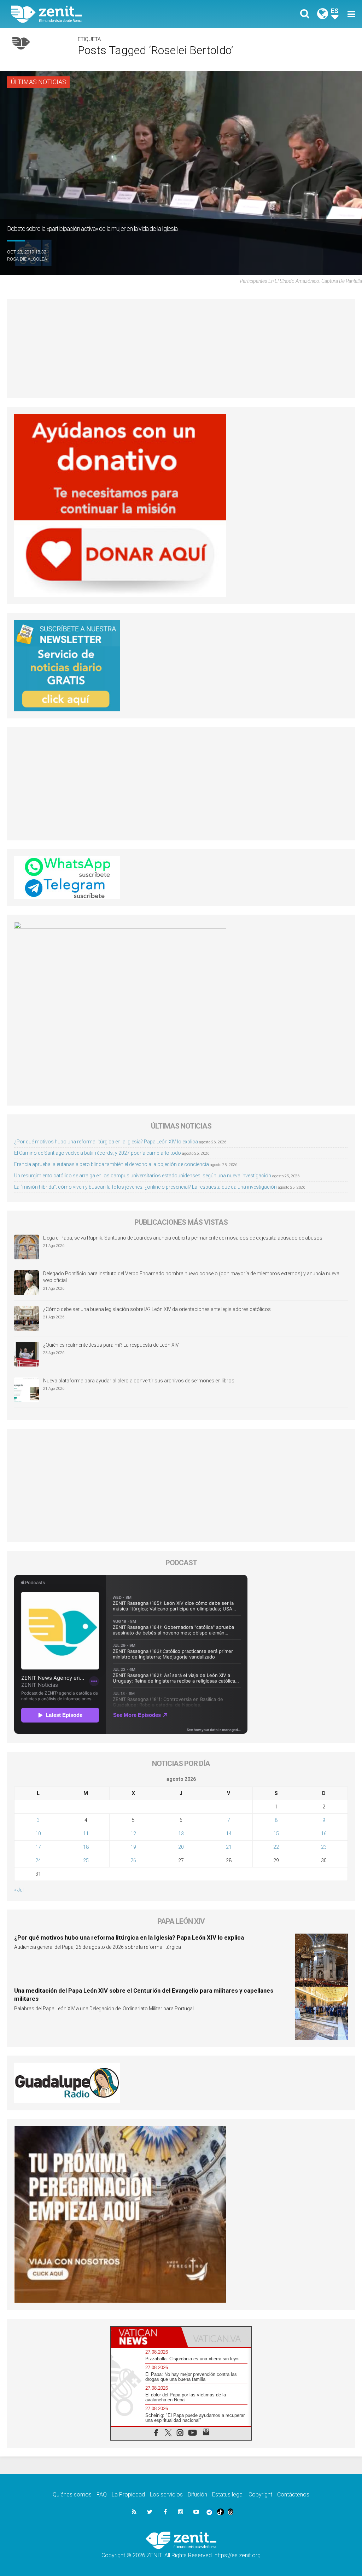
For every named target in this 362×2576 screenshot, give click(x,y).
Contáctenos (293, 2495)
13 (181, 1834)
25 (86, 1860)
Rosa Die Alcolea (27, 259)
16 (324, 1834)
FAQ (102, 2495)
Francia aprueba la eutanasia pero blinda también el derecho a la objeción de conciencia (112, 1164)
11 (86, 1834)
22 (276, 1847)
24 (38, 1860)
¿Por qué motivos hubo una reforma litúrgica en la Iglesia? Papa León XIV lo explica (106, 1142)
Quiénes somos (72, 2495)
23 (324, 1847)
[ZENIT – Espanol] (101, 14)
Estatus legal (228, 2495)
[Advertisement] (181, 349)
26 (133, 1860)
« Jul (19, 1890)
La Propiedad (128, 2495)
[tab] (146, 2337)
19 (133, 1847)
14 (229, 1834)
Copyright (260, 2495)
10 (38, 1834)
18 (86, 1847)
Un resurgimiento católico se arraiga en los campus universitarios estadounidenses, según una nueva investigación (143, 1176)
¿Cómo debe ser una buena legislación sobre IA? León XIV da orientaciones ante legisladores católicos (157, 1309)
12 (133, 1834)
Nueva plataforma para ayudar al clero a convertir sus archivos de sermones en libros (139, 1381)
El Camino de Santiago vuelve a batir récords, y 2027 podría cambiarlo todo (98, 1153)
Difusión (197, 2495)
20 (181, 1847)
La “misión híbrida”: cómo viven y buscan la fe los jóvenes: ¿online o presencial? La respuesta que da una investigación (145, 1187)
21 (229, 1847)
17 (38, 1847)
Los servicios (166, 2495)
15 (276, 1834)
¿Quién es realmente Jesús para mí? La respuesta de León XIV (111, 1345)
